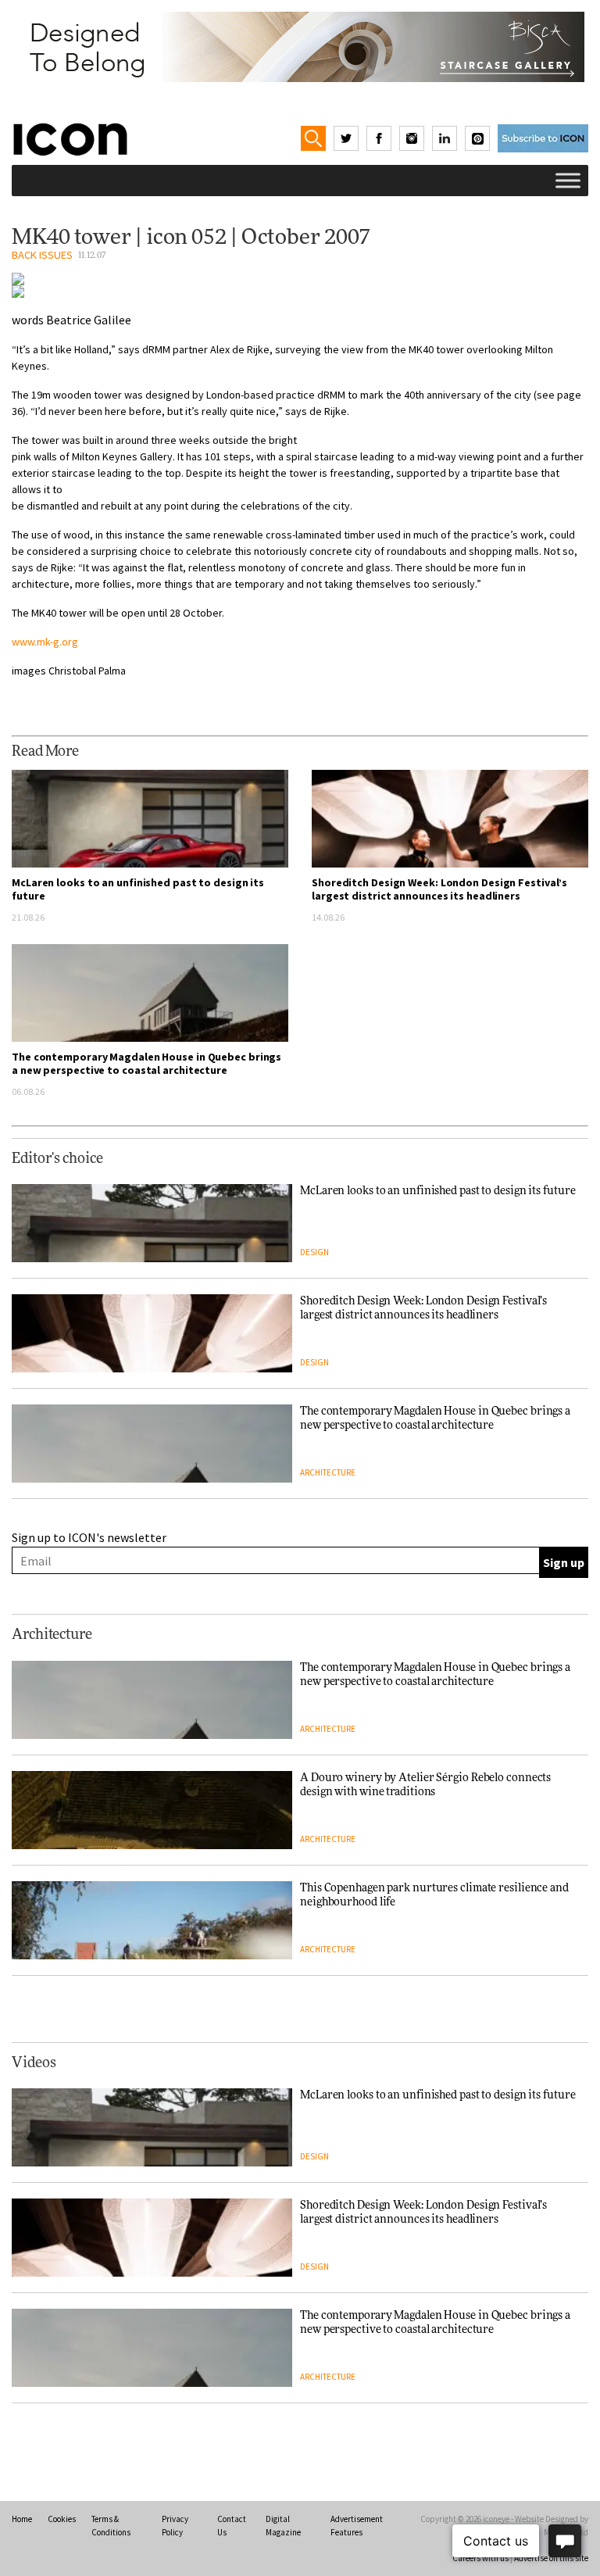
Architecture (328, 1472)
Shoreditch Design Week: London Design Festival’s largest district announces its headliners (439, 889)
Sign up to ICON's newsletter (89, 1537)
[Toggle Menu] (568, 180)
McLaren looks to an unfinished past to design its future (138, 889)
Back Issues (42, 255)
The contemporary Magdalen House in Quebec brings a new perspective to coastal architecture (146, 1063)
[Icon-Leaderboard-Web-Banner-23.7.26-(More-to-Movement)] (300, 47)
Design (314, 1252)
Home (22, 2519)
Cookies (62, 2519)
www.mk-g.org (45, 642)
